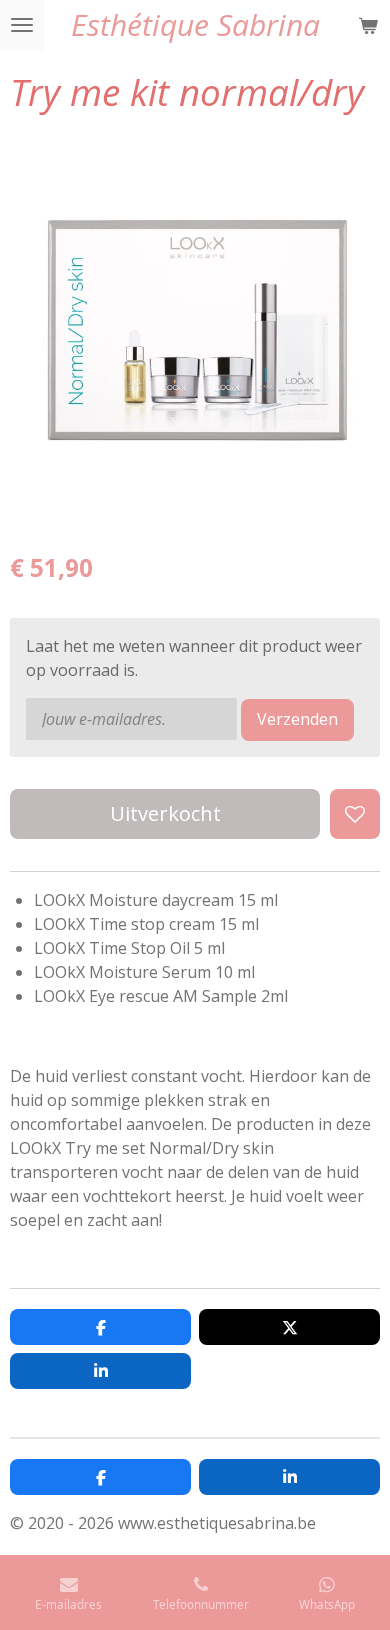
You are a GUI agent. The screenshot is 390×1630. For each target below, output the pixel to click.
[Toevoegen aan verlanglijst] (355, 814)
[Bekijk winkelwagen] (368, 25)
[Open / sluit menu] (22, 25)
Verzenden (297, 719)
